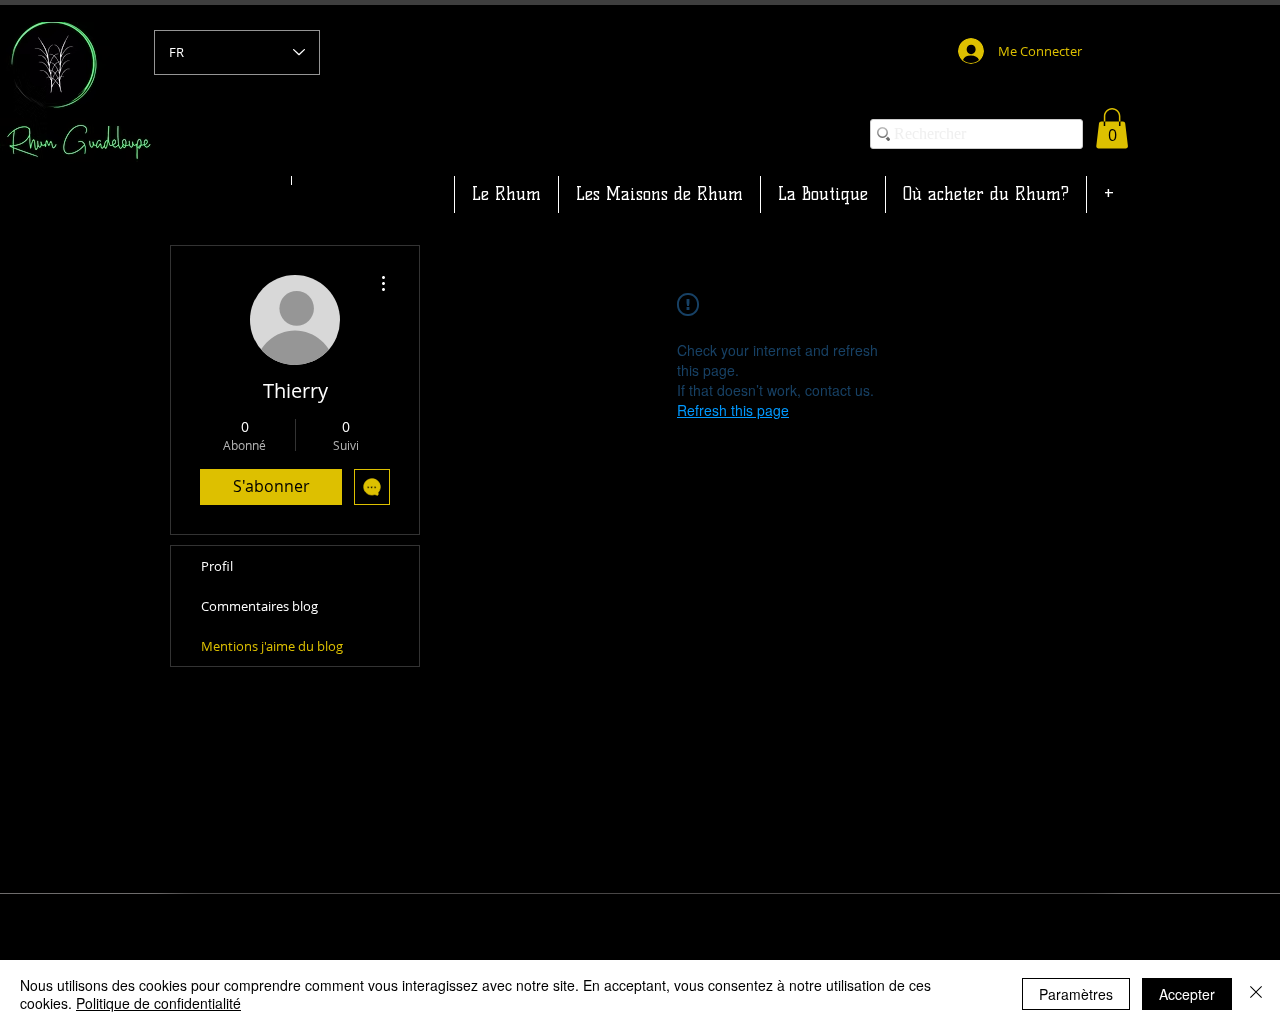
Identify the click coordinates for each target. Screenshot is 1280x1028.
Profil (217, 566)
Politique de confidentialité (158, 1003)
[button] (1112, 128)
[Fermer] (1256, 994)
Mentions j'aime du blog (272, 646)
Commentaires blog (259, 606)
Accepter (1187, 994)
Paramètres (1076, 994)
